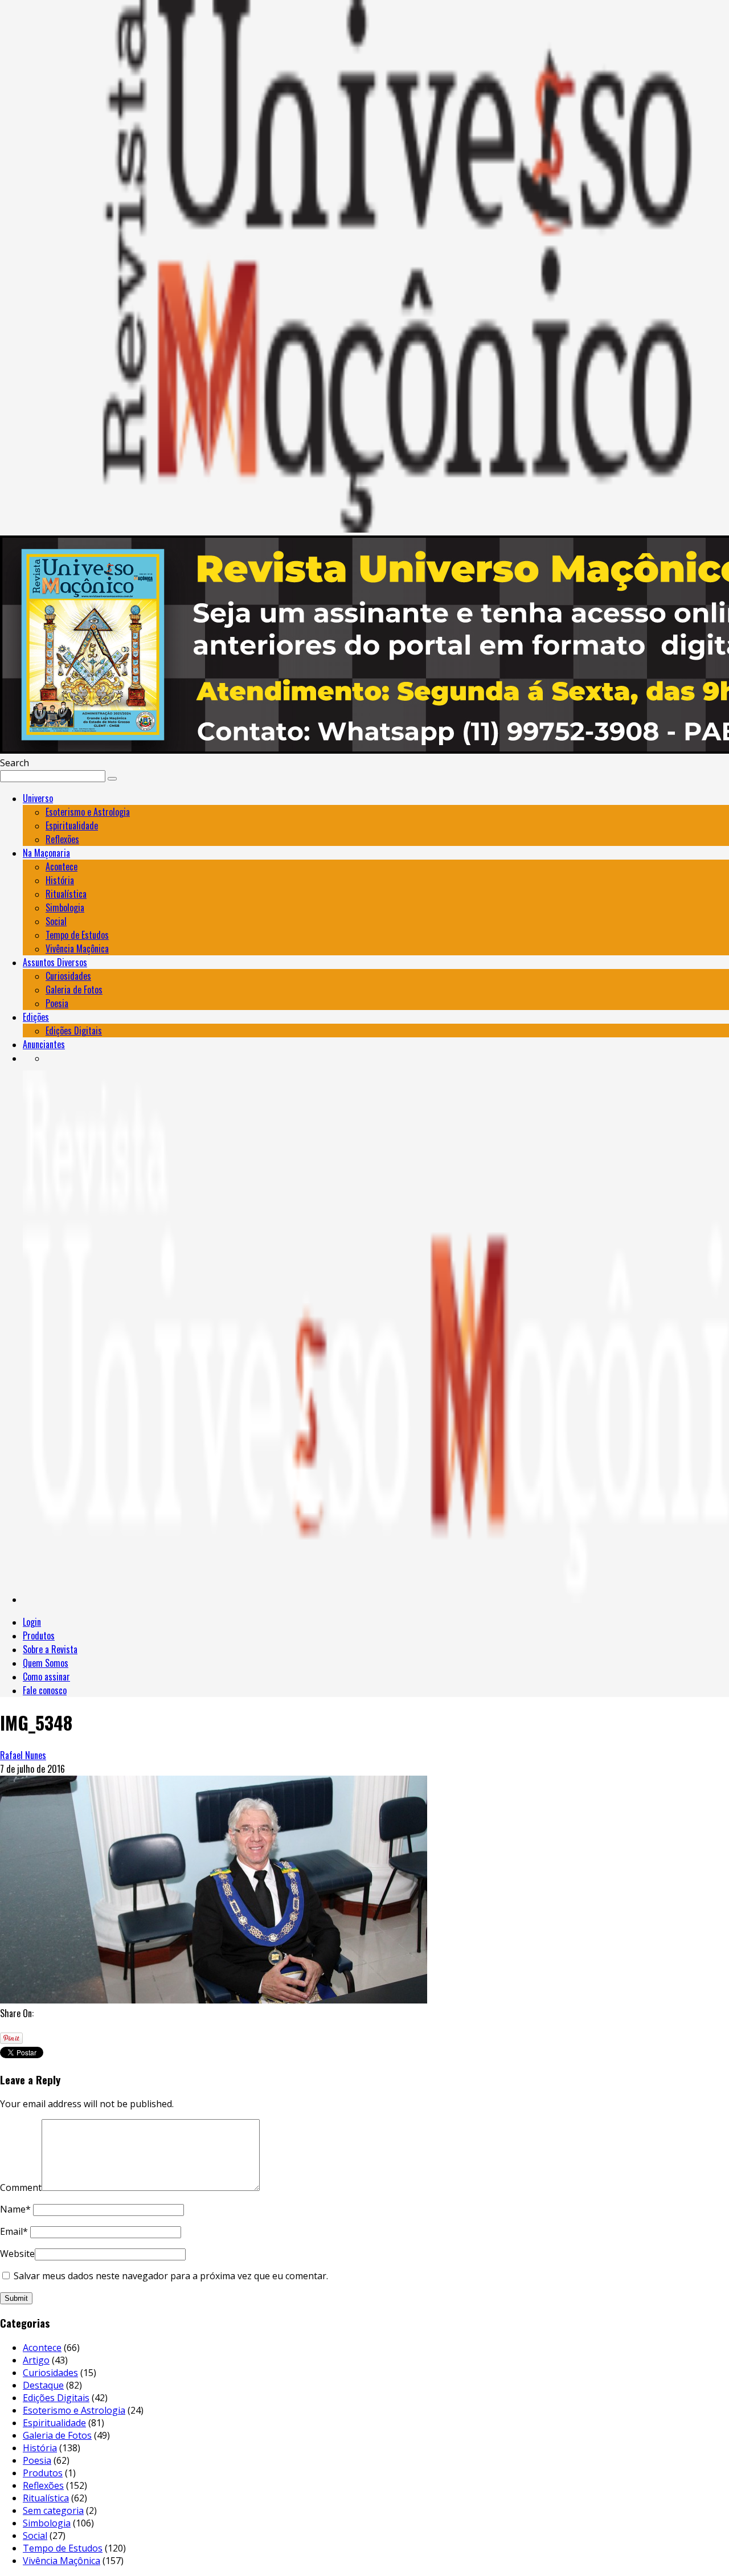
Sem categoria (53, 2510)
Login (32, 1622)
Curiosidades (68, 976)
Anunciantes (44, 1044)
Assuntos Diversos (55, 962)
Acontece (62, 866)
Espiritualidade (72, 825)
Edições (36, 1017)
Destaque (43, 2385)
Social (56, 921)
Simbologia (65, 907)
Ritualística (66, 894)
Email (14, 2231)
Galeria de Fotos (74, 989)
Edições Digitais (74, 1031)
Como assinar (46, 1677)
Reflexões (62, 839)
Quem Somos (46, 1663)
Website (17, 2254)
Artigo (36, 2360)
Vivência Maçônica (77, 948)
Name (15, 2209)
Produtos (39, 1635)
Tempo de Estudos (77, 935)
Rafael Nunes (23, 1755)
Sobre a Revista (50, 1649)
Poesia (57, 1003)
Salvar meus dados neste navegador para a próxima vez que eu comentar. (171, 2276)
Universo (38, 798)
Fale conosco (45, 1690)
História (60, 880)
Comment (21, 2187)
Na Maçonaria (46, 853)
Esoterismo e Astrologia (88, 812)
